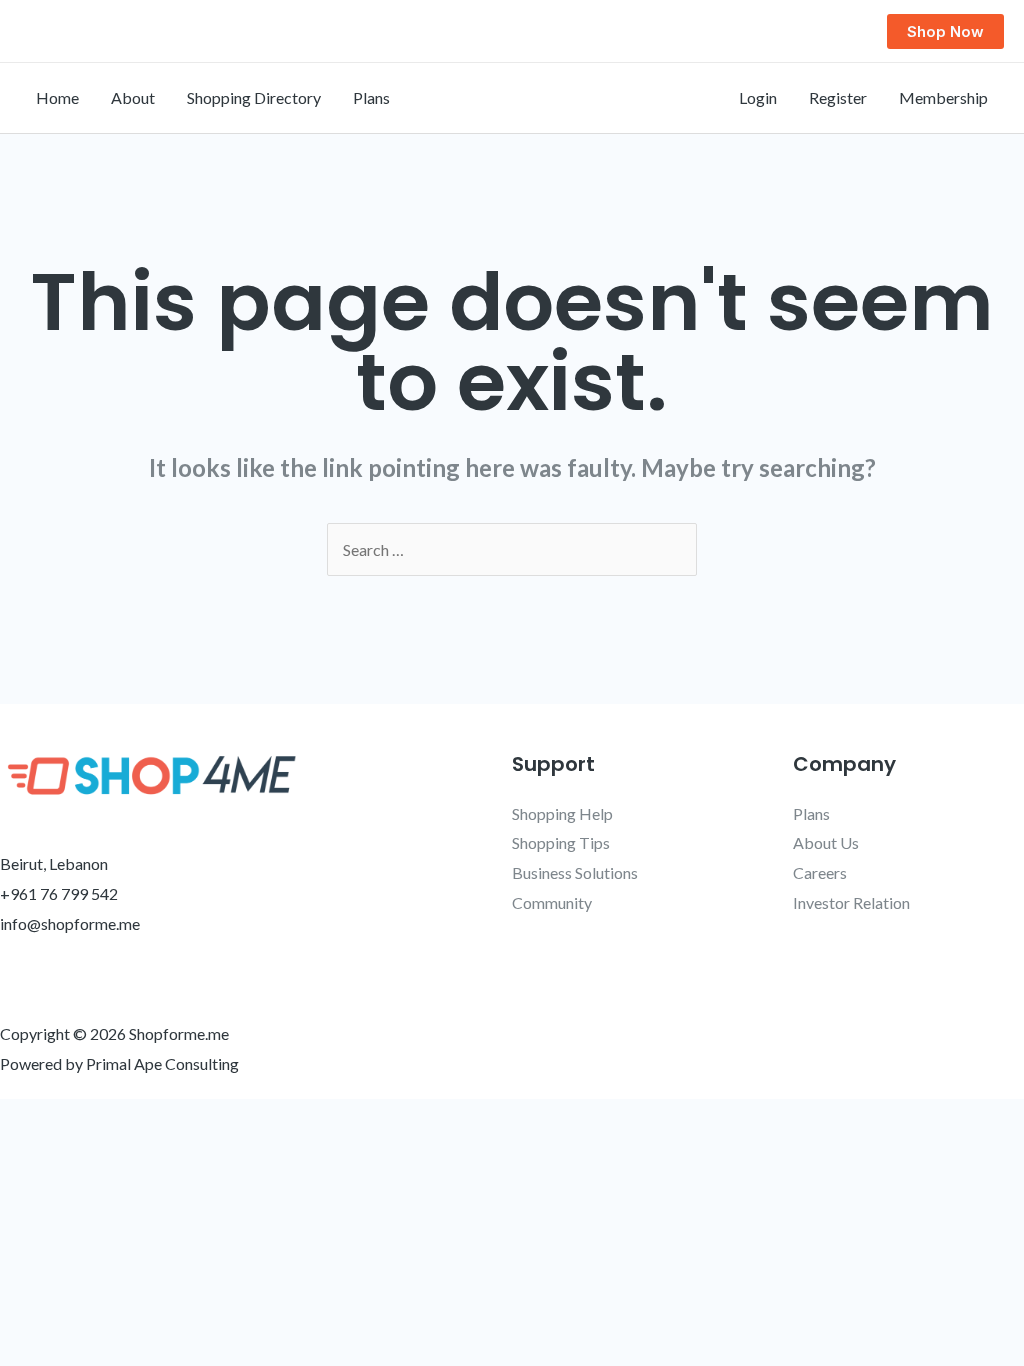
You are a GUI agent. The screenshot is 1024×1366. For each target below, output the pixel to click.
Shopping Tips (561, 842)
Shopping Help (562, 813)
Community (552, 902)
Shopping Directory (254, 97)
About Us (826, 842)
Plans (371, 97)
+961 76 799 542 (59, 893)
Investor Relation (851, 902)
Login (758, 97)
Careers (820, 872)
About (133, 97)
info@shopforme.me (70, 923)
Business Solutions (575, 872)
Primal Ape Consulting (162, 1063)
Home (57, 97)
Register (838, 97)
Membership (943, 97)
